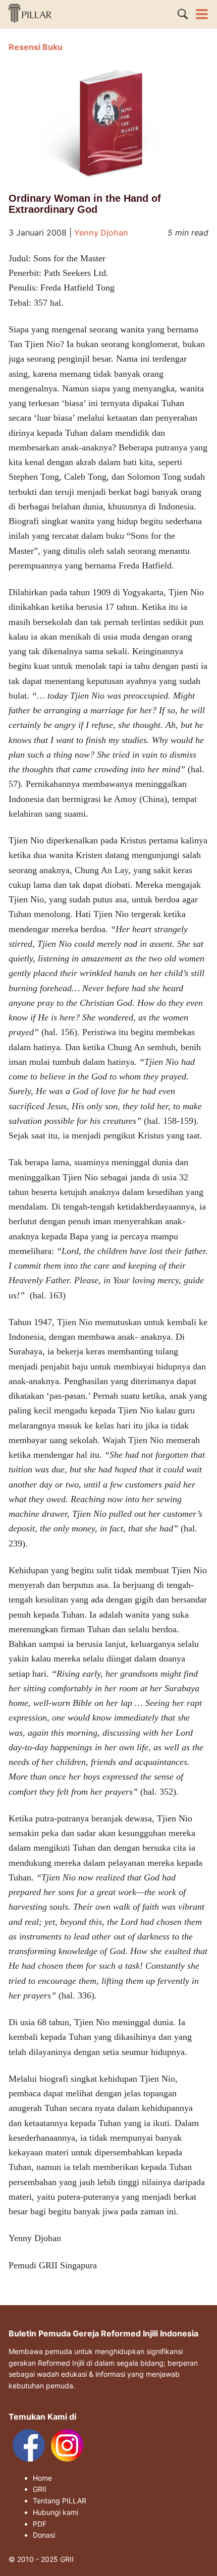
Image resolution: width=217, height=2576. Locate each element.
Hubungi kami (56, 2512)
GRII (40, 2489)
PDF (40, 2524)
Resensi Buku (36, 47)
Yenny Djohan (101, 233)
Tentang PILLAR (60, 2501)
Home (42, 2478)
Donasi (44, 2535)
